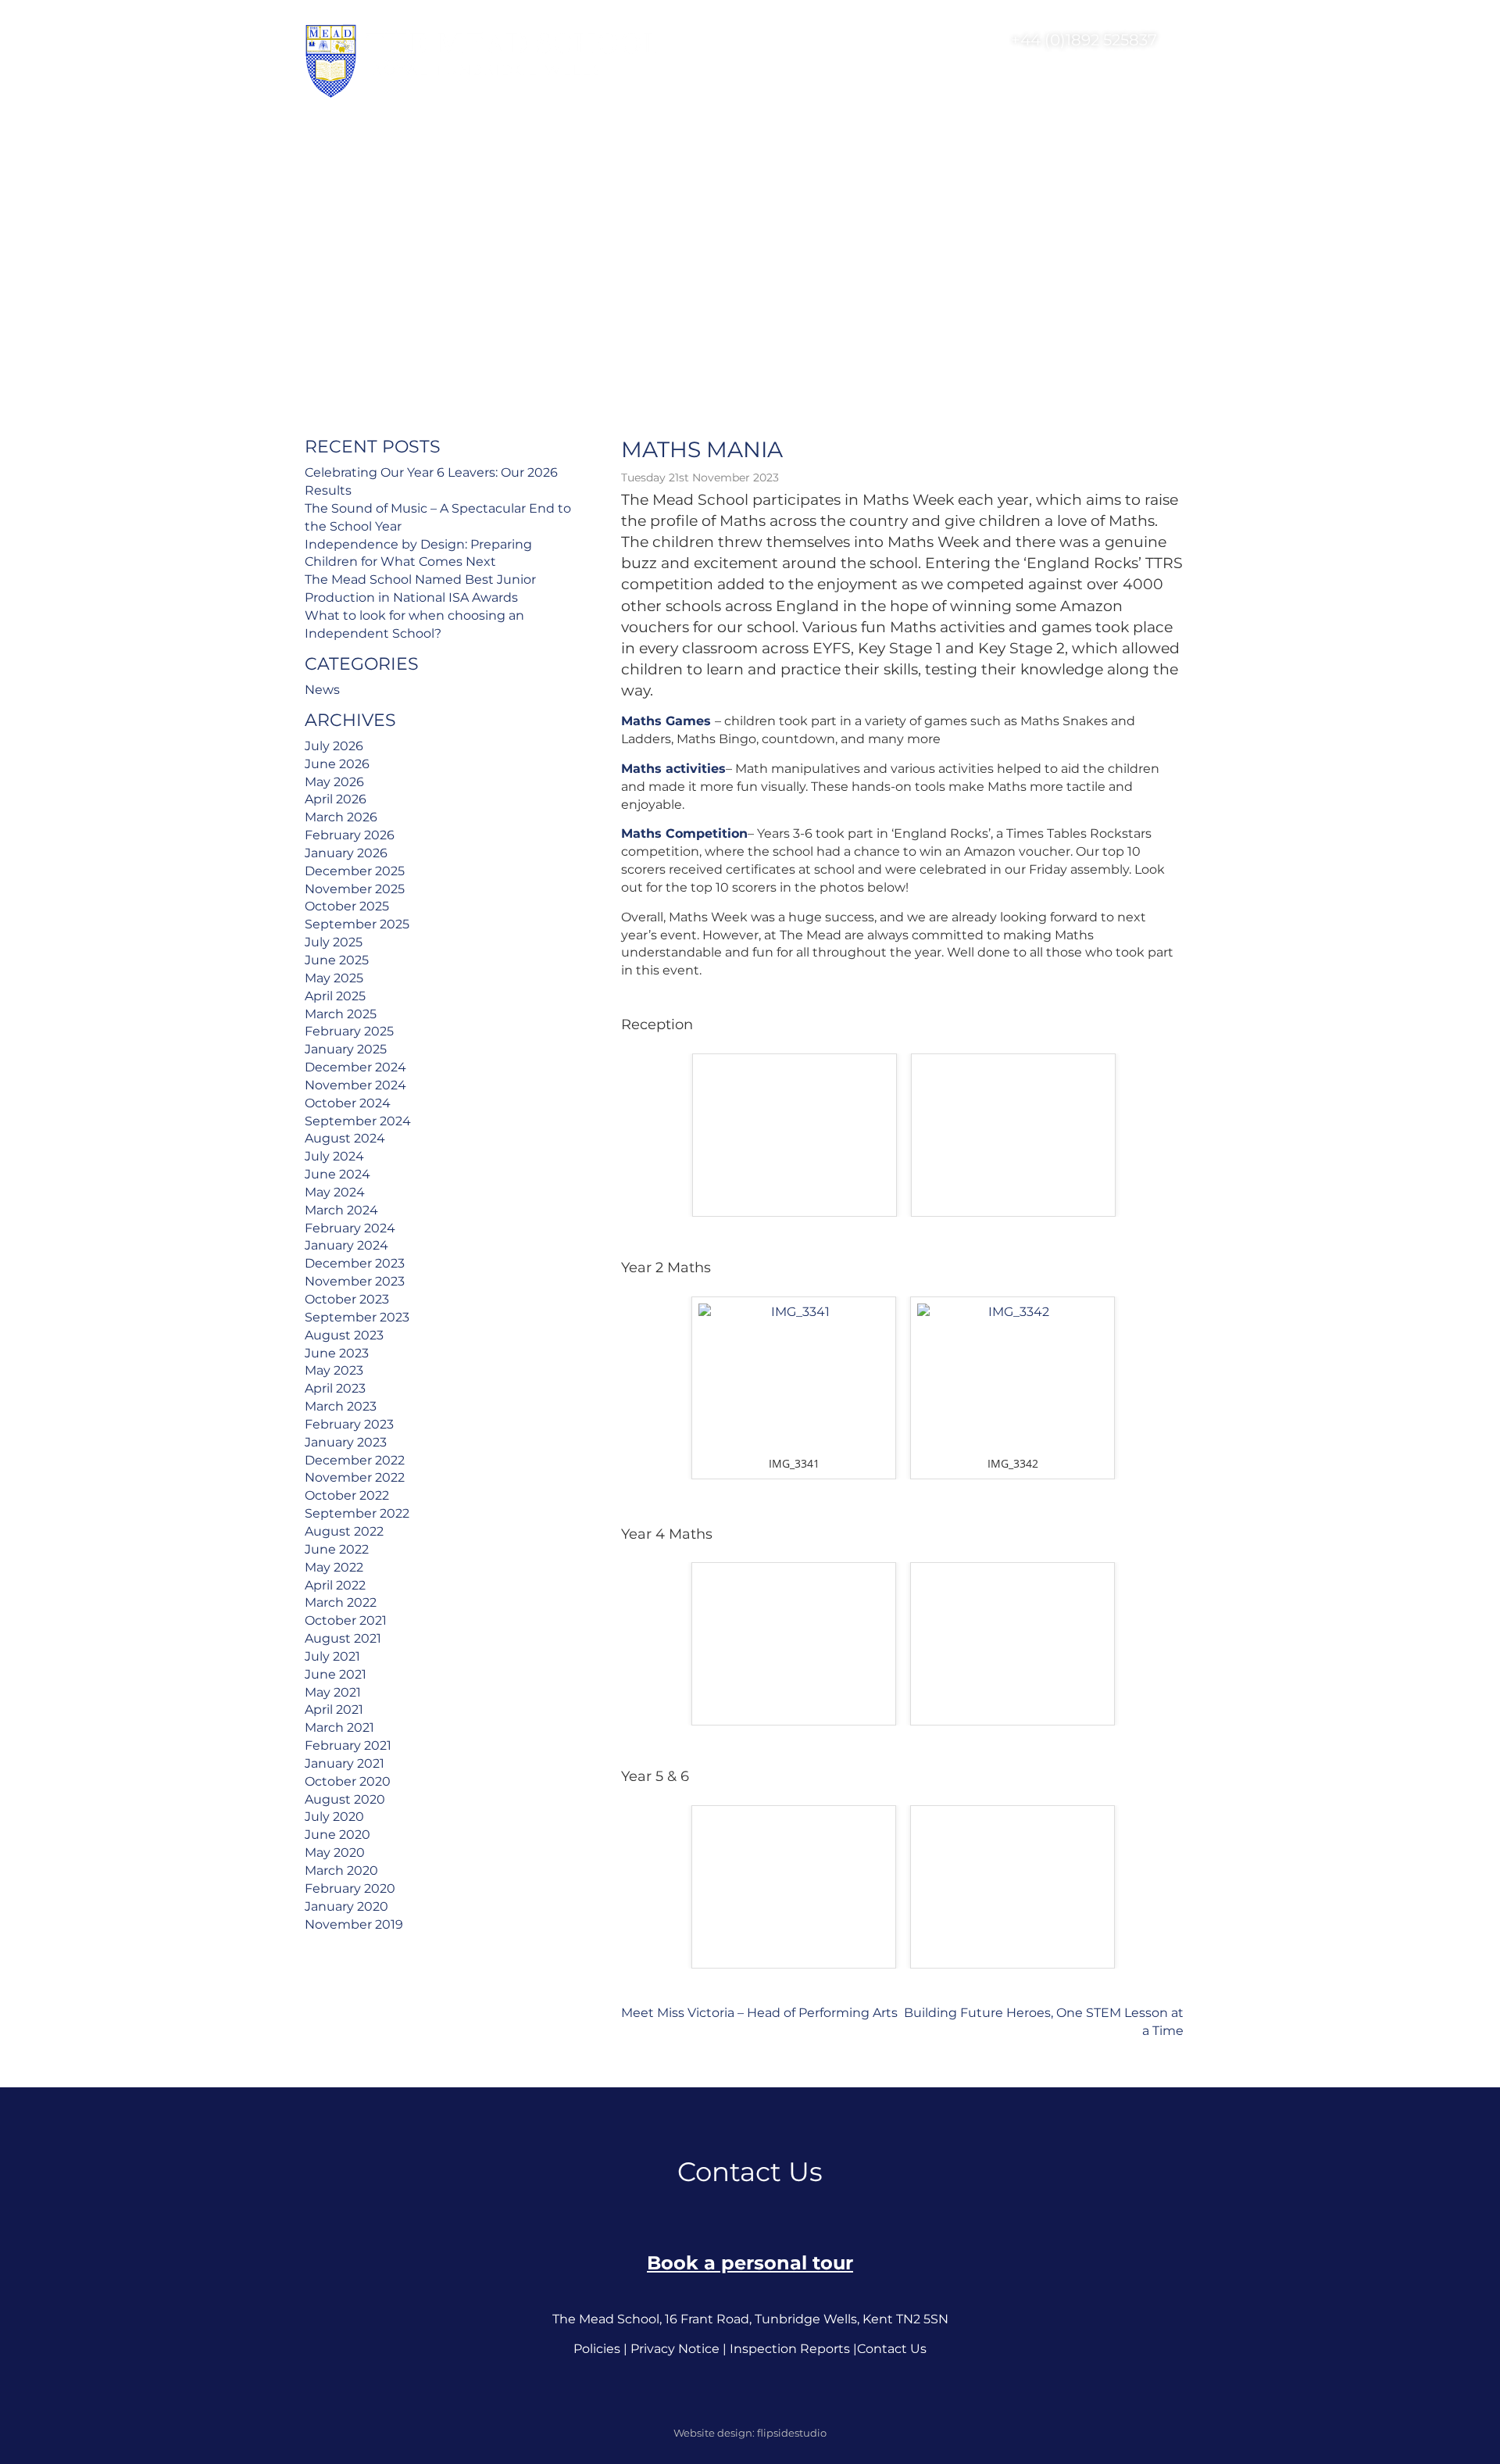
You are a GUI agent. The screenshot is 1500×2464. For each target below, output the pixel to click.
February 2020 (350, 1888)
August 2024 (345, 1138)
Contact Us (892, 2349)
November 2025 (355, 889)
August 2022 (344, 1531)
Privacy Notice (675, 2349)
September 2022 (357, 1513)
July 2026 (334, 746)
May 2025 (334, 978)
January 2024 (346, 1245)
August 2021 (343, 1638)
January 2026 (346, 853)
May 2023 (334, 1370)
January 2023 (346, 1442)
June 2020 (337, 1835)
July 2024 (334, 1156)
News (322, 690)
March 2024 (341, 1210)
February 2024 (350, 1228)
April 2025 (335, 996)
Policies (597, 2349)
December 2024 (355, 1067)
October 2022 (347, 1495)
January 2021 (345, 1763)
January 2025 (346, 1049)
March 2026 (341, 817)
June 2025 (337, 960)
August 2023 (344, 1335)
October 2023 (347, 1299)
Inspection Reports (790, 2349)
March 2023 (341, 1406)
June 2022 (337, 1549)
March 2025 (341, 1014)
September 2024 (358, 1121)
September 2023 (357, 1317)
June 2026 (337, 764)
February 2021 (348, 1745)
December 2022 (355, 1460)
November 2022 (355, 1477)
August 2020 (345, 1799)
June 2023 (337, 1353)
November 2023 (355, 1281)
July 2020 (334, 1817)
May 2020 (335, 1852)
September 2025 (357, 924)
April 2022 (335, 1585)
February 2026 (350, 835)
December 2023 (355, 1263)
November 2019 (354, 1924)
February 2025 (349, 1031)
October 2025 (347, 906)
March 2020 (341, 1870)
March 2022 (341, 1602)
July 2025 (334, 942)
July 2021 (332, 1656)
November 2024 (355, 1085)
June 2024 (337, 1174)
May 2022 (334, 1567)
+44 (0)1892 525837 (1082, 40)
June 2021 (336, 1674)
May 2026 (334, 782)
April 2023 (335, 1388)
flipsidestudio (792, 2433)
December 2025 (355, 871)
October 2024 (348, 1103)
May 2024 (335, 1192)
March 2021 (339, 1727)
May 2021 (333, 1692)
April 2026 (336, 799)
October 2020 (348, 1781)
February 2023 (349, 1424)
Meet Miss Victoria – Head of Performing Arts (759, 2013)
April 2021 (334, 1709)
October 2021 (346, 1620)
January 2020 (346, 1906)
